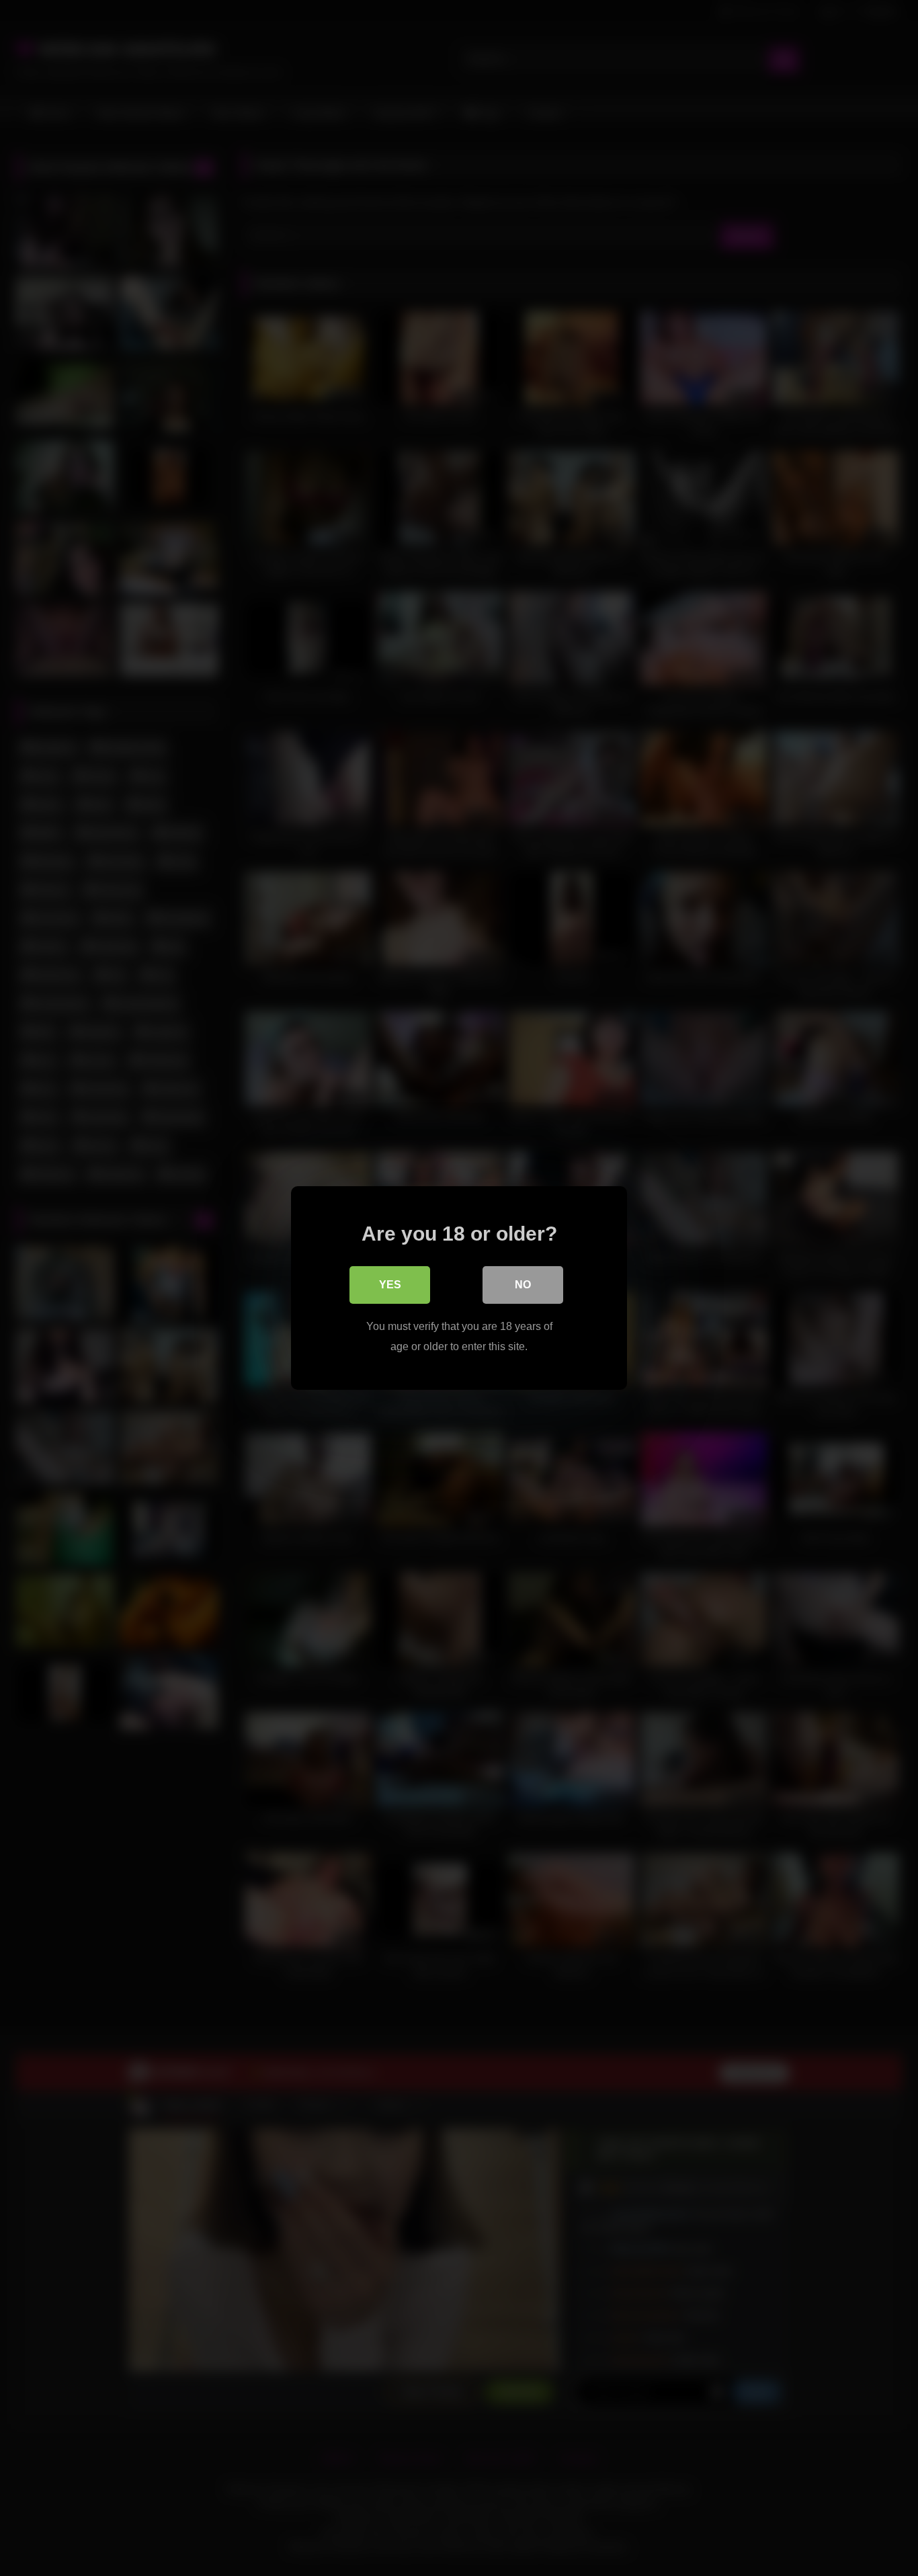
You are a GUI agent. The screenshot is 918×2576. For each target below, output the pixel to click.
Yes (390, 1285)
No (523, 1285)
